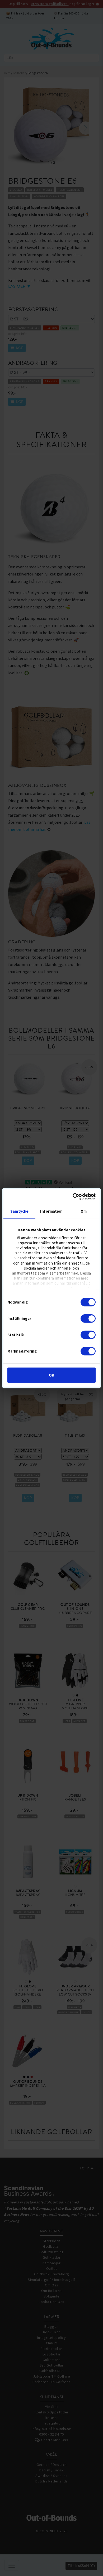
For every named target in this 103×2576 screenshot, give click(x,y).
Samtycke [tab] (19, 1211)
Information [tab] (51, 1211)
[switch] (88, 1318)
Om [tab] (84, 1211)
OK (51, 1375)
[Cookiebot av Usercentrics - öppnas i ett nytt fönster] (73, 1197)
